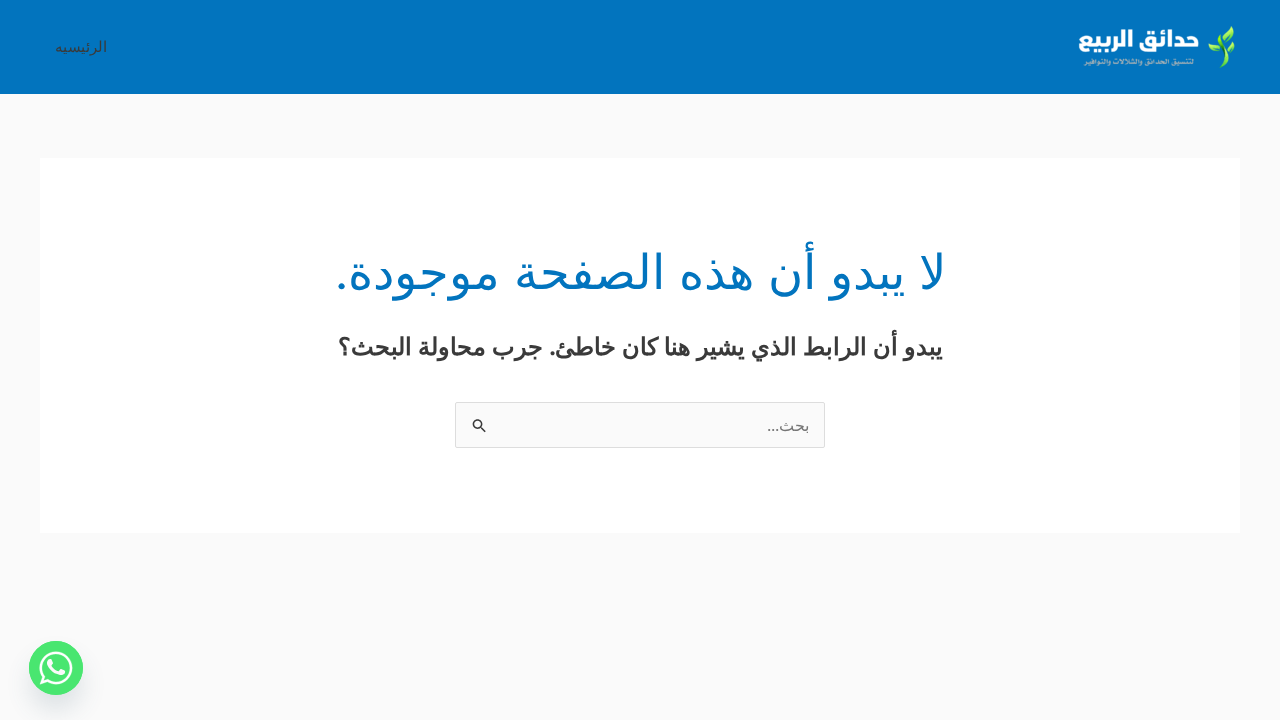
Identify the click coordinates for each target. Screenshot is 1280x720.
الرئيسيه (81, 46)
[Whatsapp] (56, 668)
